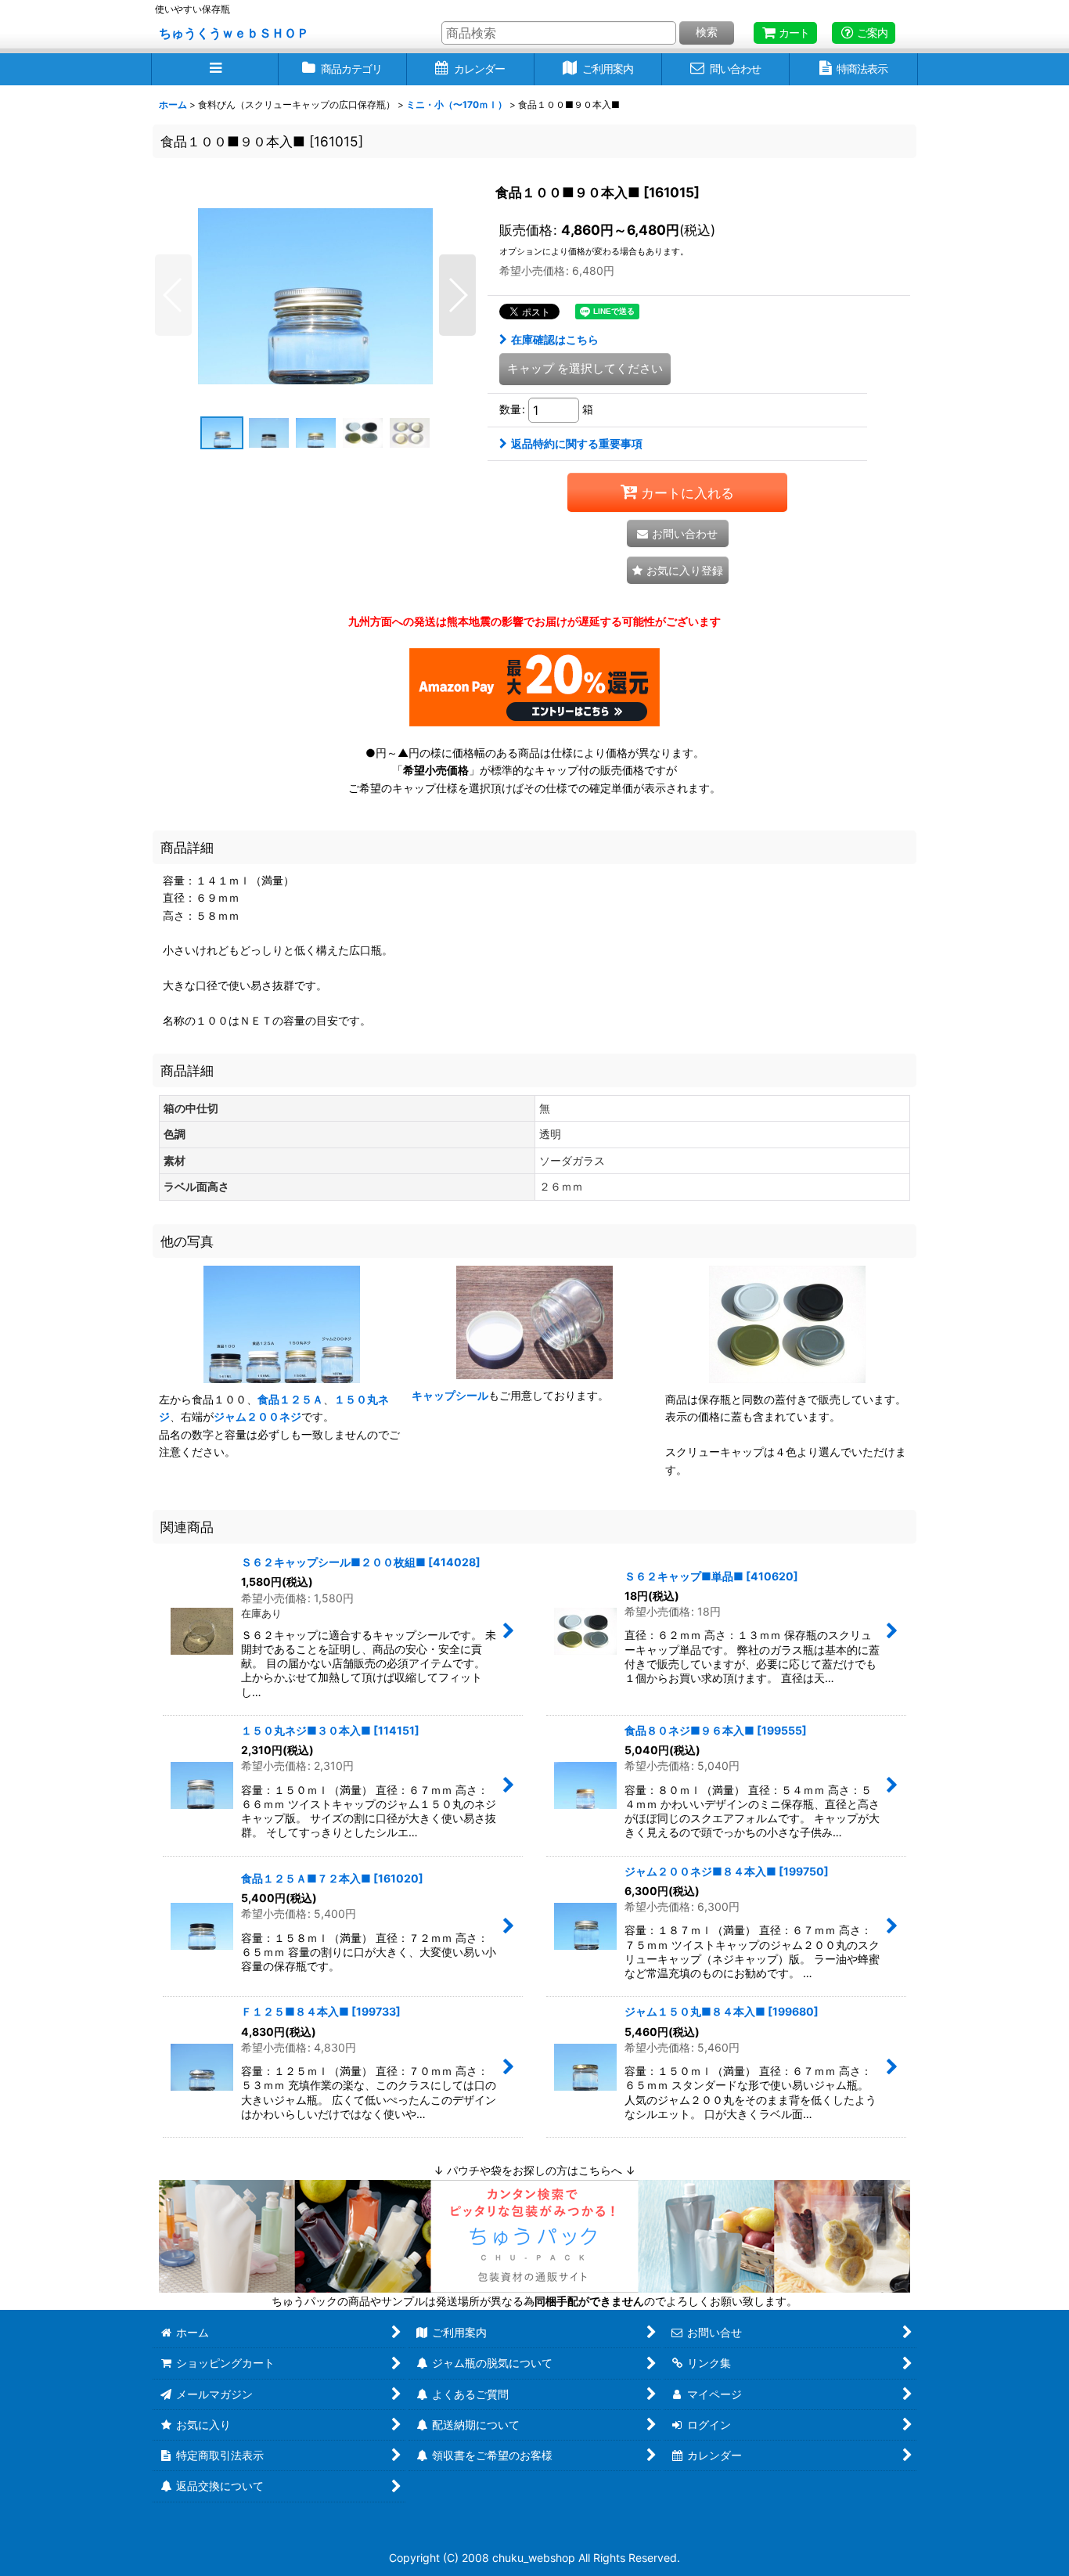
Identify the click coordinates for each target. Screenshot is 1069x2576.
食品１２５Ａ (290, 1399)
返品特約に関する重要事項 (577, 443)
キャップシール (450, 1395)
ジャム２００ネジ (257, 1416)
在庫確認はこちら (555, 339)
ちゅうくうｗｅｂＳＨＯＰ (234, 33)
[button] (215, 69)
